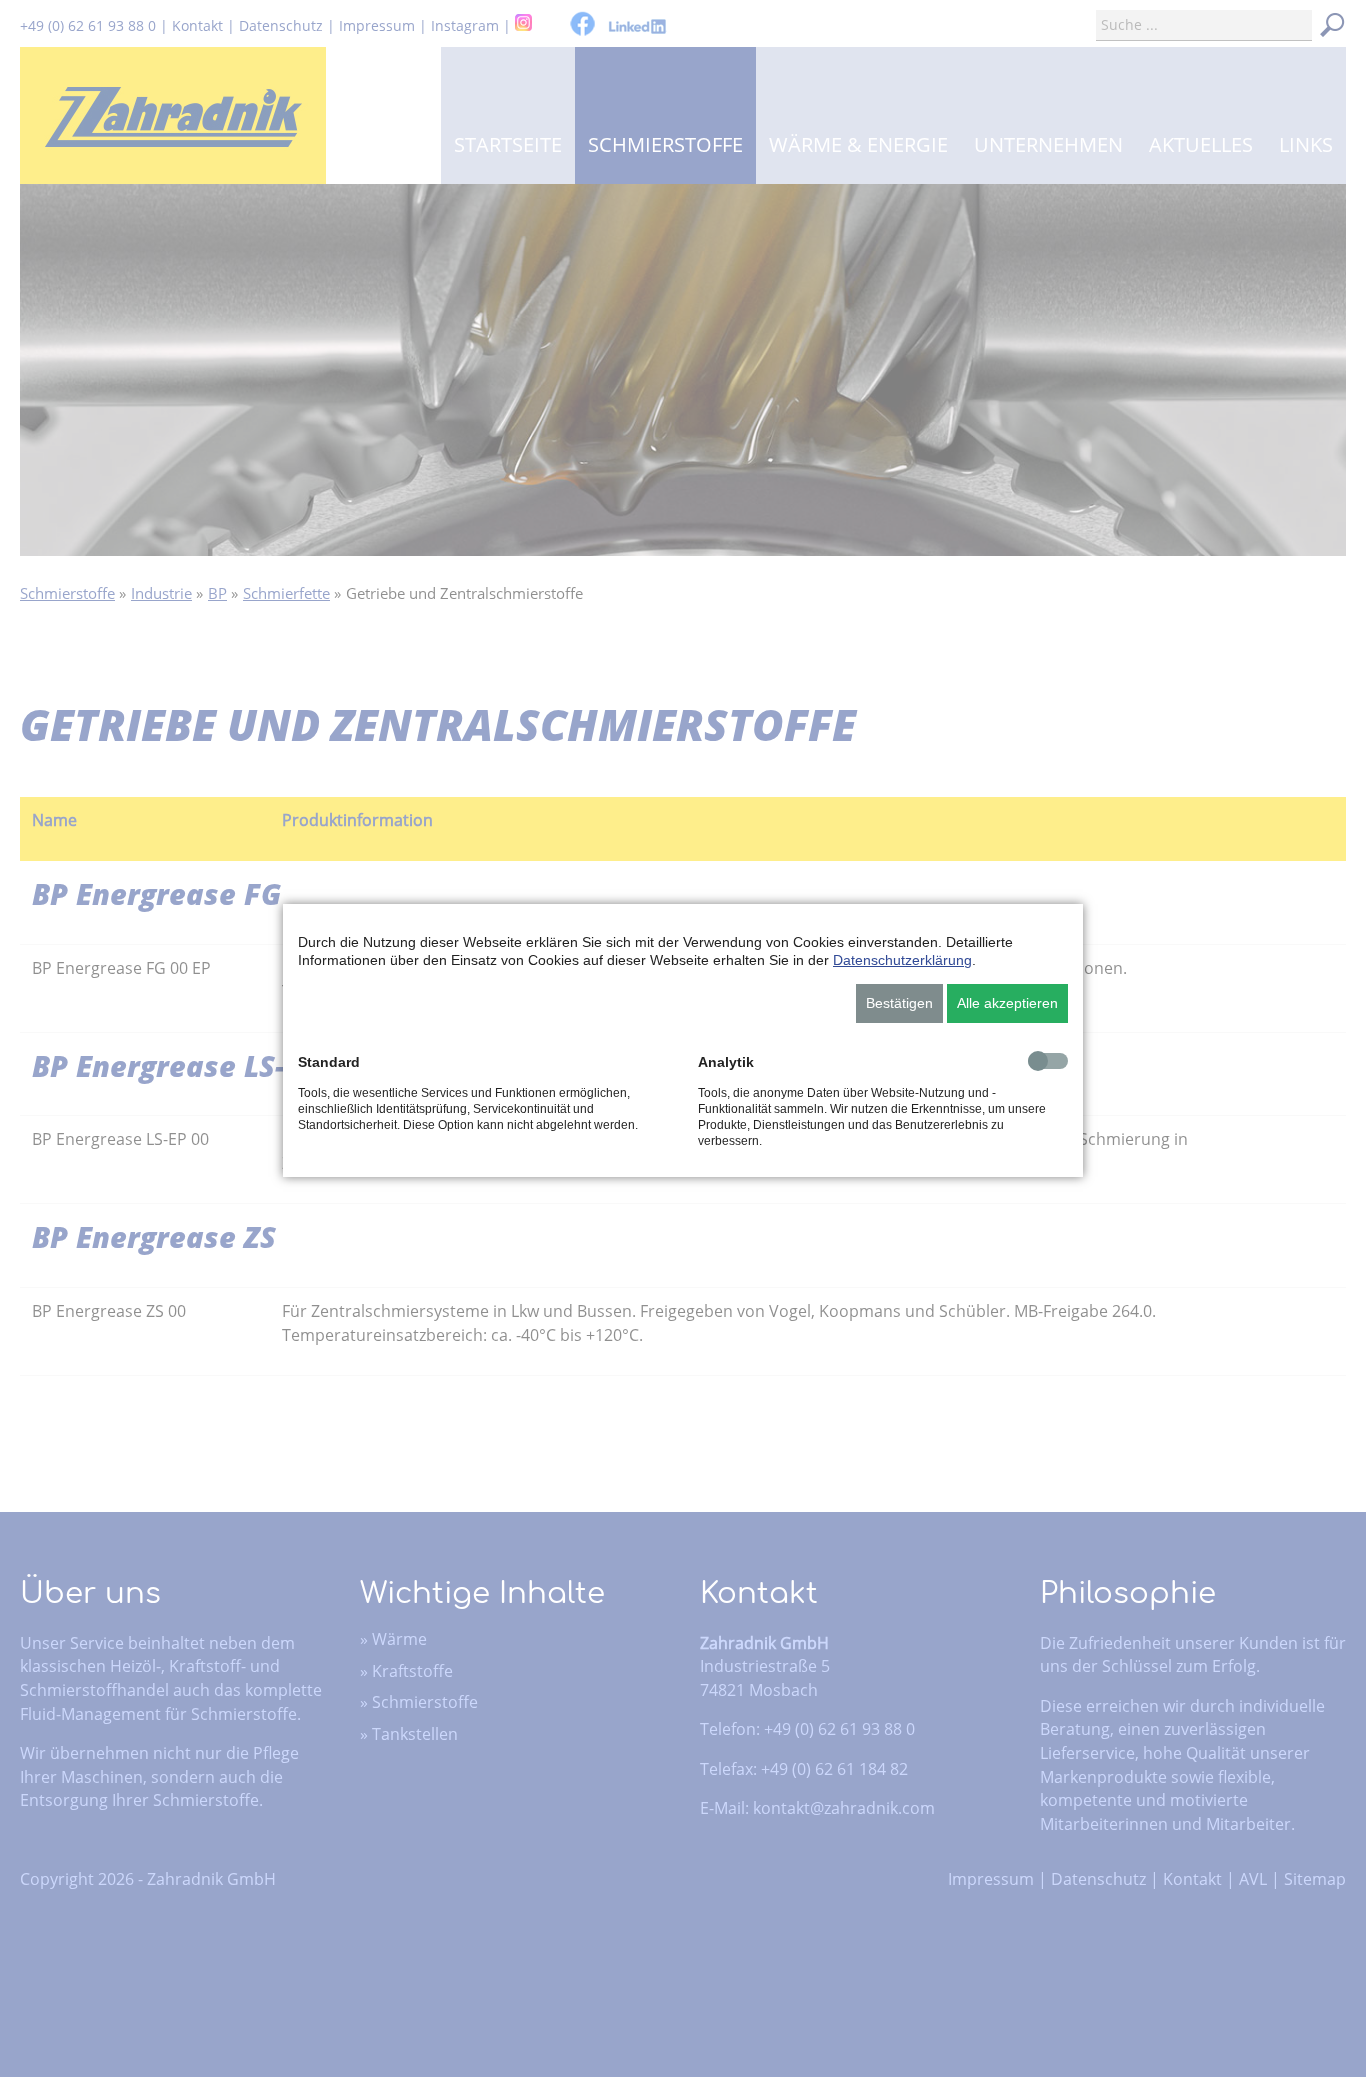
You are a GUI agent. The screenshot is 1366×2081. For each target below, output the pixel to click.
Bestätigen (899, 1003)
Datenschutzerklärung (902, 960)
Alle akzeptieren (1007, 1003)
